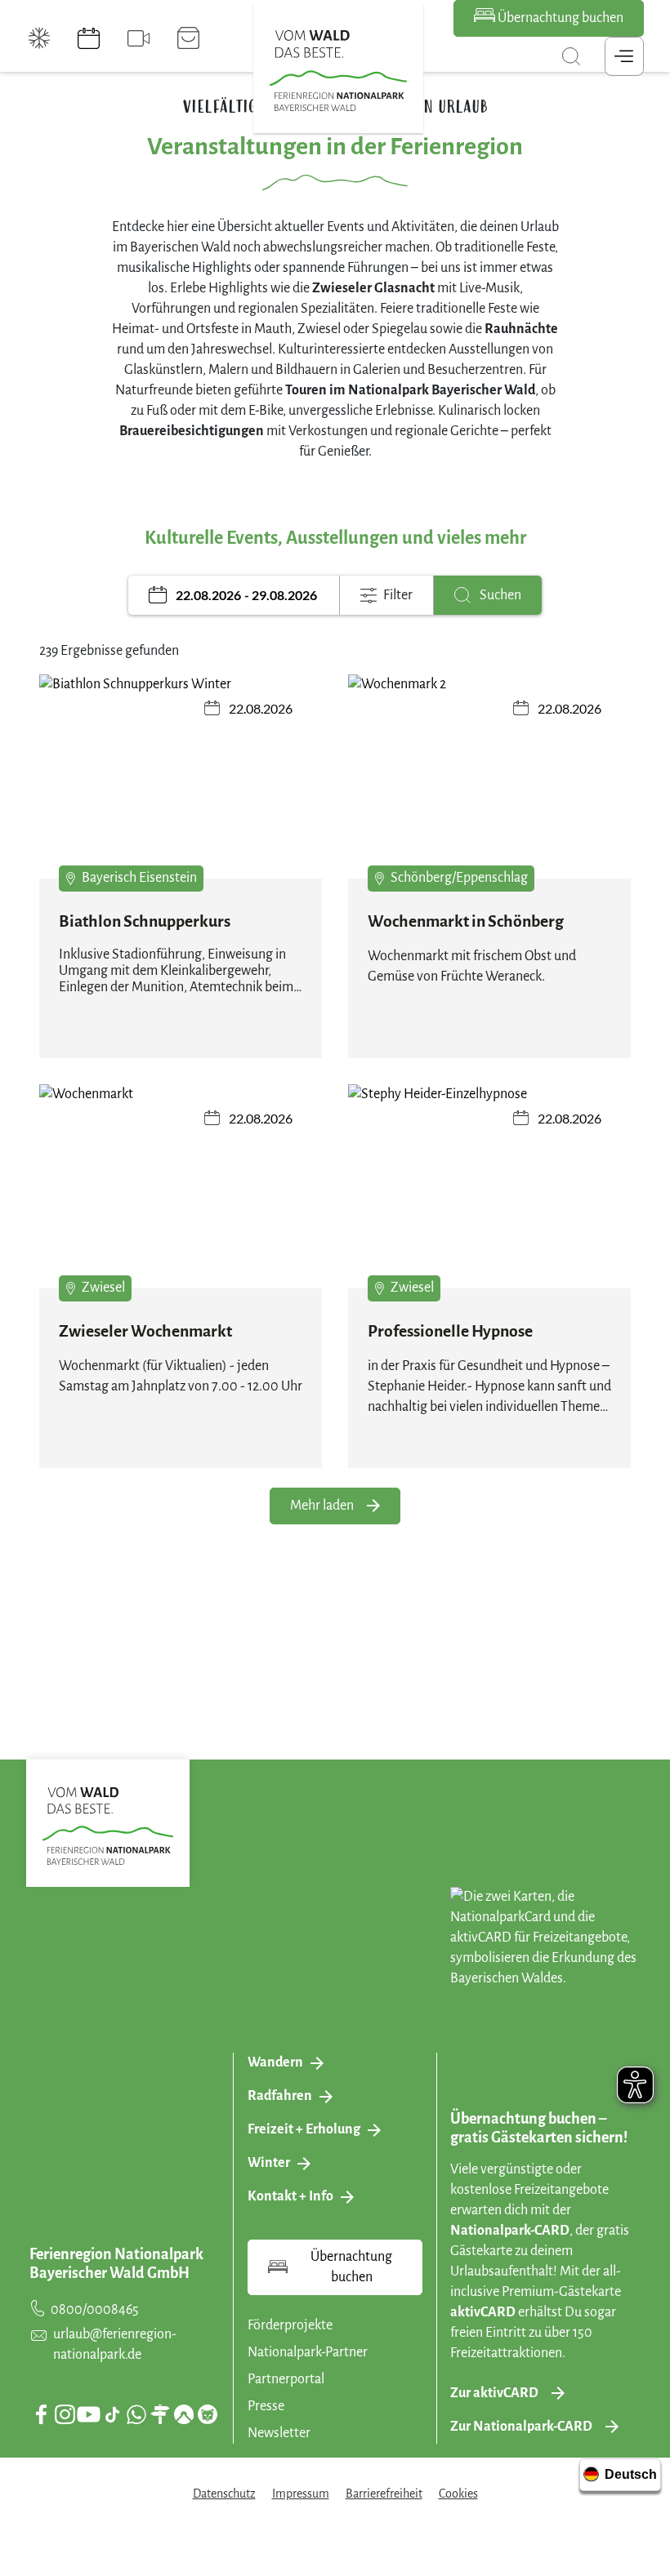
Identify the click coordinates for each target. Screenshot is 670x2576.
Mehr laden (322, 1506)
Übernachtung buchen (559, 18)
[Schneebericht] (40, 38)
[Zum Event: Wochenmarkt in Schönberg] (489, 781)
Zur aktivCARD (494, 2393)
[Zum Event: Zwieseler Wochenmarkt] (181, 1190)
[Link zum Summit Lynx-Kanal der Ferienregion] (208, 2414)
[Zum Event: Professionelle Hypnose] (489, 1190)
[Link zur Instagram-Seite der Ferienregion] (65, 2414)
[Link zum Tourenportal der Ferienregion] (160, 2414)
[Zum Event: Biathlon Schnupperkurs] (181, 781)
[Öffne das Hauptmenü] (624, 56)
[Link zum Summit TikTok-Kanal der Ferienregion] (112, 2415)
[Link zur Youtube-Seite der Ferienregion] (89, 2414)
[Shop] (188, 38)
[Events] (89, 38)
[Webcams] (138, 38)
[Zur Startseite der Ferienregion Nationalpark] (338, 71)
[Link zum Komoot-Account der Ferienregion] (184, 2414)
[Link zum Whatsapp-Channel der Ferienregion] (136, 2414)
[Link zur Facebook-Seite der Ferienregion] (41, 2414)
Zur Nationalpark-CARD (521, 2427)
